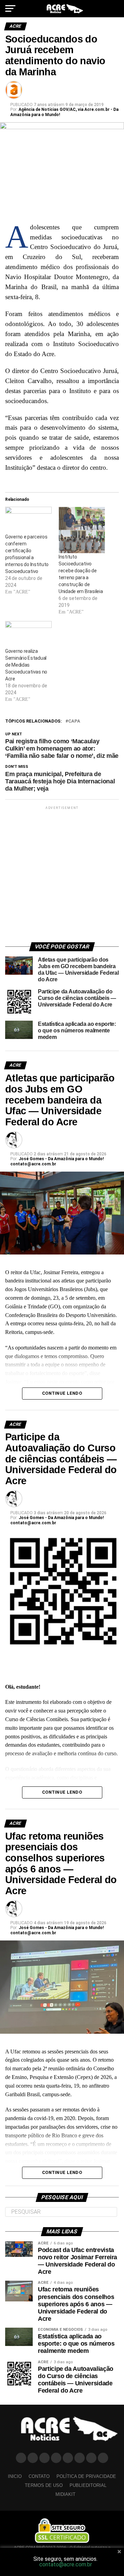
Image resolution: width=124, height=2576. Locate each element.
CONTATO (39, 2476)
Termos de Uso (44, 2485)
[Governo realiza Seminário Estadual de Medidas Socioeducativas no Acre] (28, 634)
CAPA (74, 721)
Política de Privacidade (86, 2476)
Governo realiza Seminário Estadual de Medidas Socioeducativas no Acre (26, 665)
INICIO (15, 2476)
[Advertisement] (62, 873)
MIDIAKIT (65, 2494)
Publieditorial (88, 2485)
